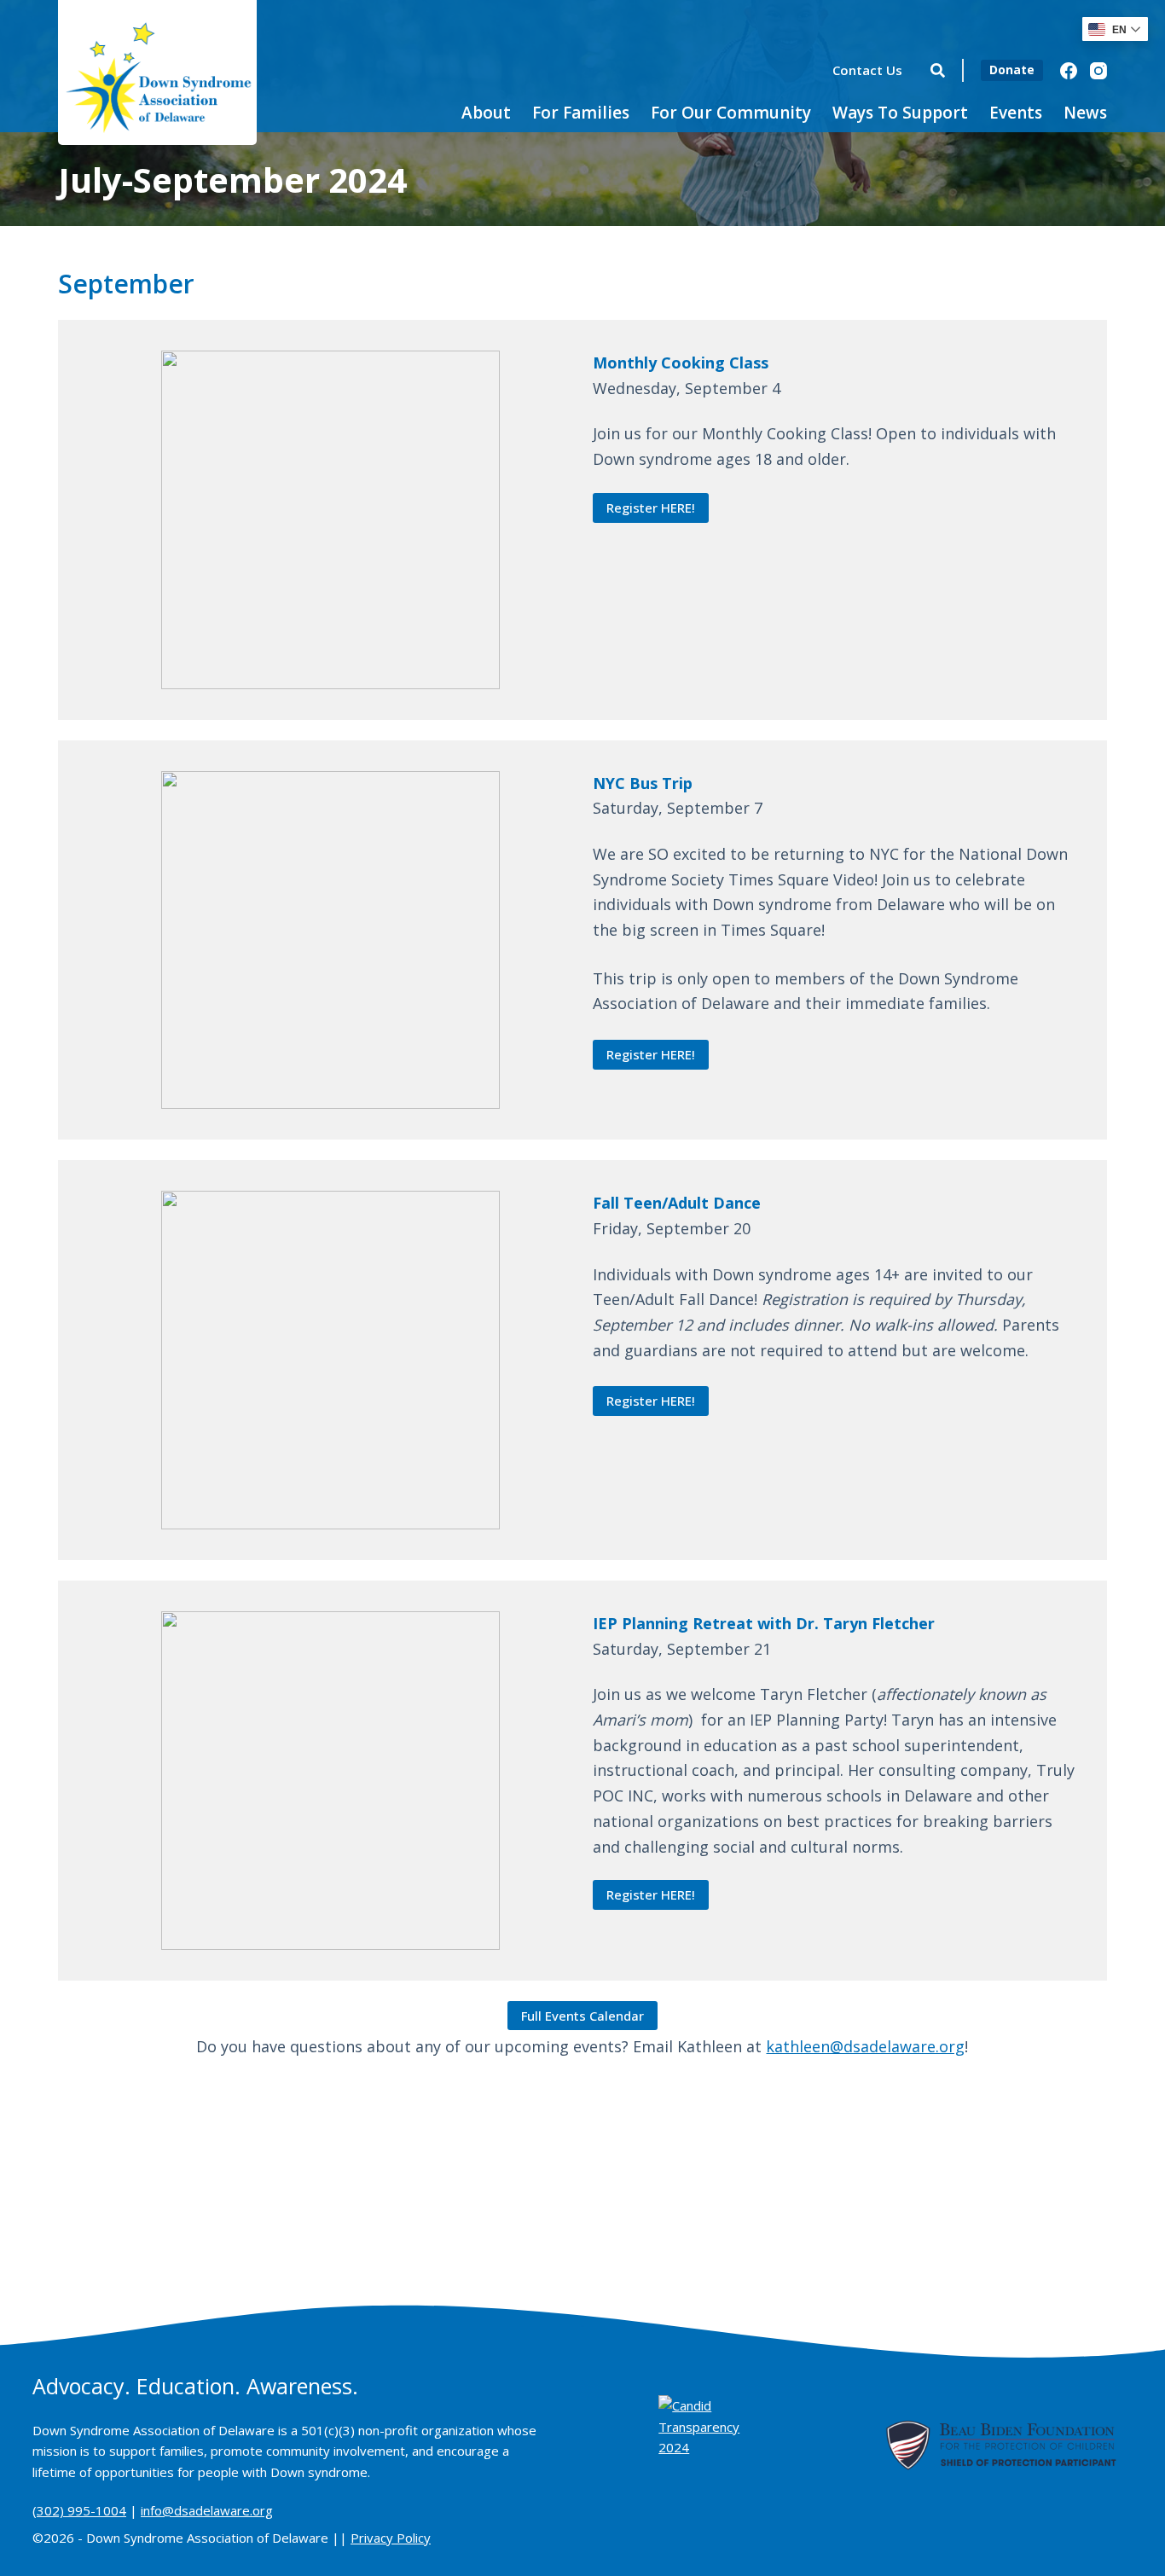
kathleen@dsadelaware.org (865, 2046)
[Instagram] (1098, 71)
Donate (1012, 70)
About (486, 113)
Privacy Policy (391, 2538)
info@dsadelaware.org (207, 2510)
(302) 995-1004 (79, 2510)
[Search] (938, 70)
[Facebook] (1069, 71)
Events (1016, 113)
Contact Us (867, 70)
